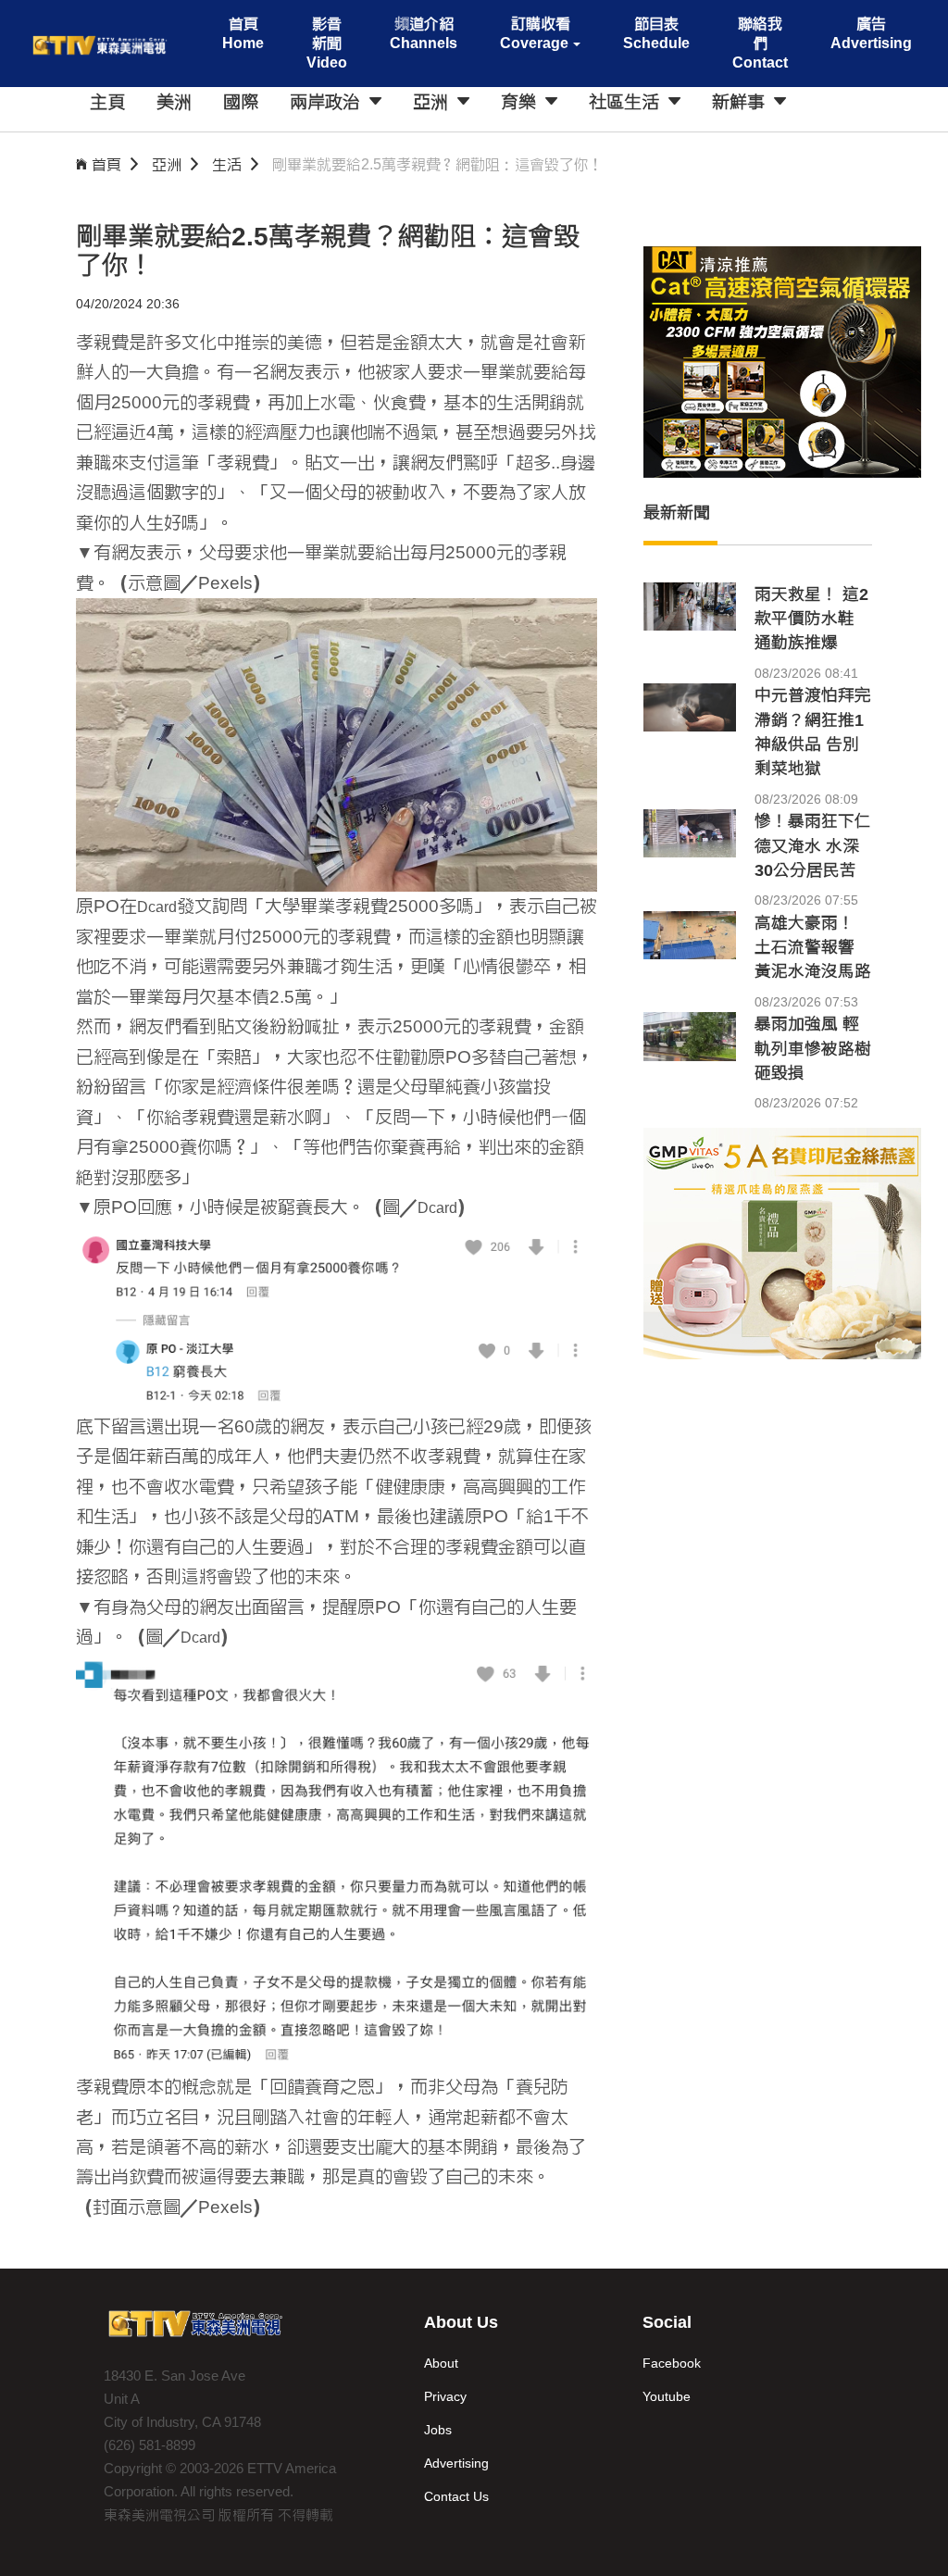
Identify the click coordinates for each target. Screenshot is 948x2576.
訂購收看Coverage (535, 33)
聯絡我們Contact (760, 43)
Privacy (445, 2396)
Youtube (667, 2396)
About (441, 2363)
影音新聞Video (327, 43)
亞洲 (167, 164)
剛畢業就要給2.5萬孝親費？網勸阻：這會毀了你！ (438, 164)
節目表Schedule (656, 33)
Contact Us (456, 2496)
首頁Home (243, 33)
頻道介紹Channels (424, 33)
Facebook (672, 2363)
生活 (227, 164)
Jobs (438, 2430)
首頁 (106, 164)
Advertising (456, 2463)
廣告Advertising (871, 33)
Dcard (157, 907)
